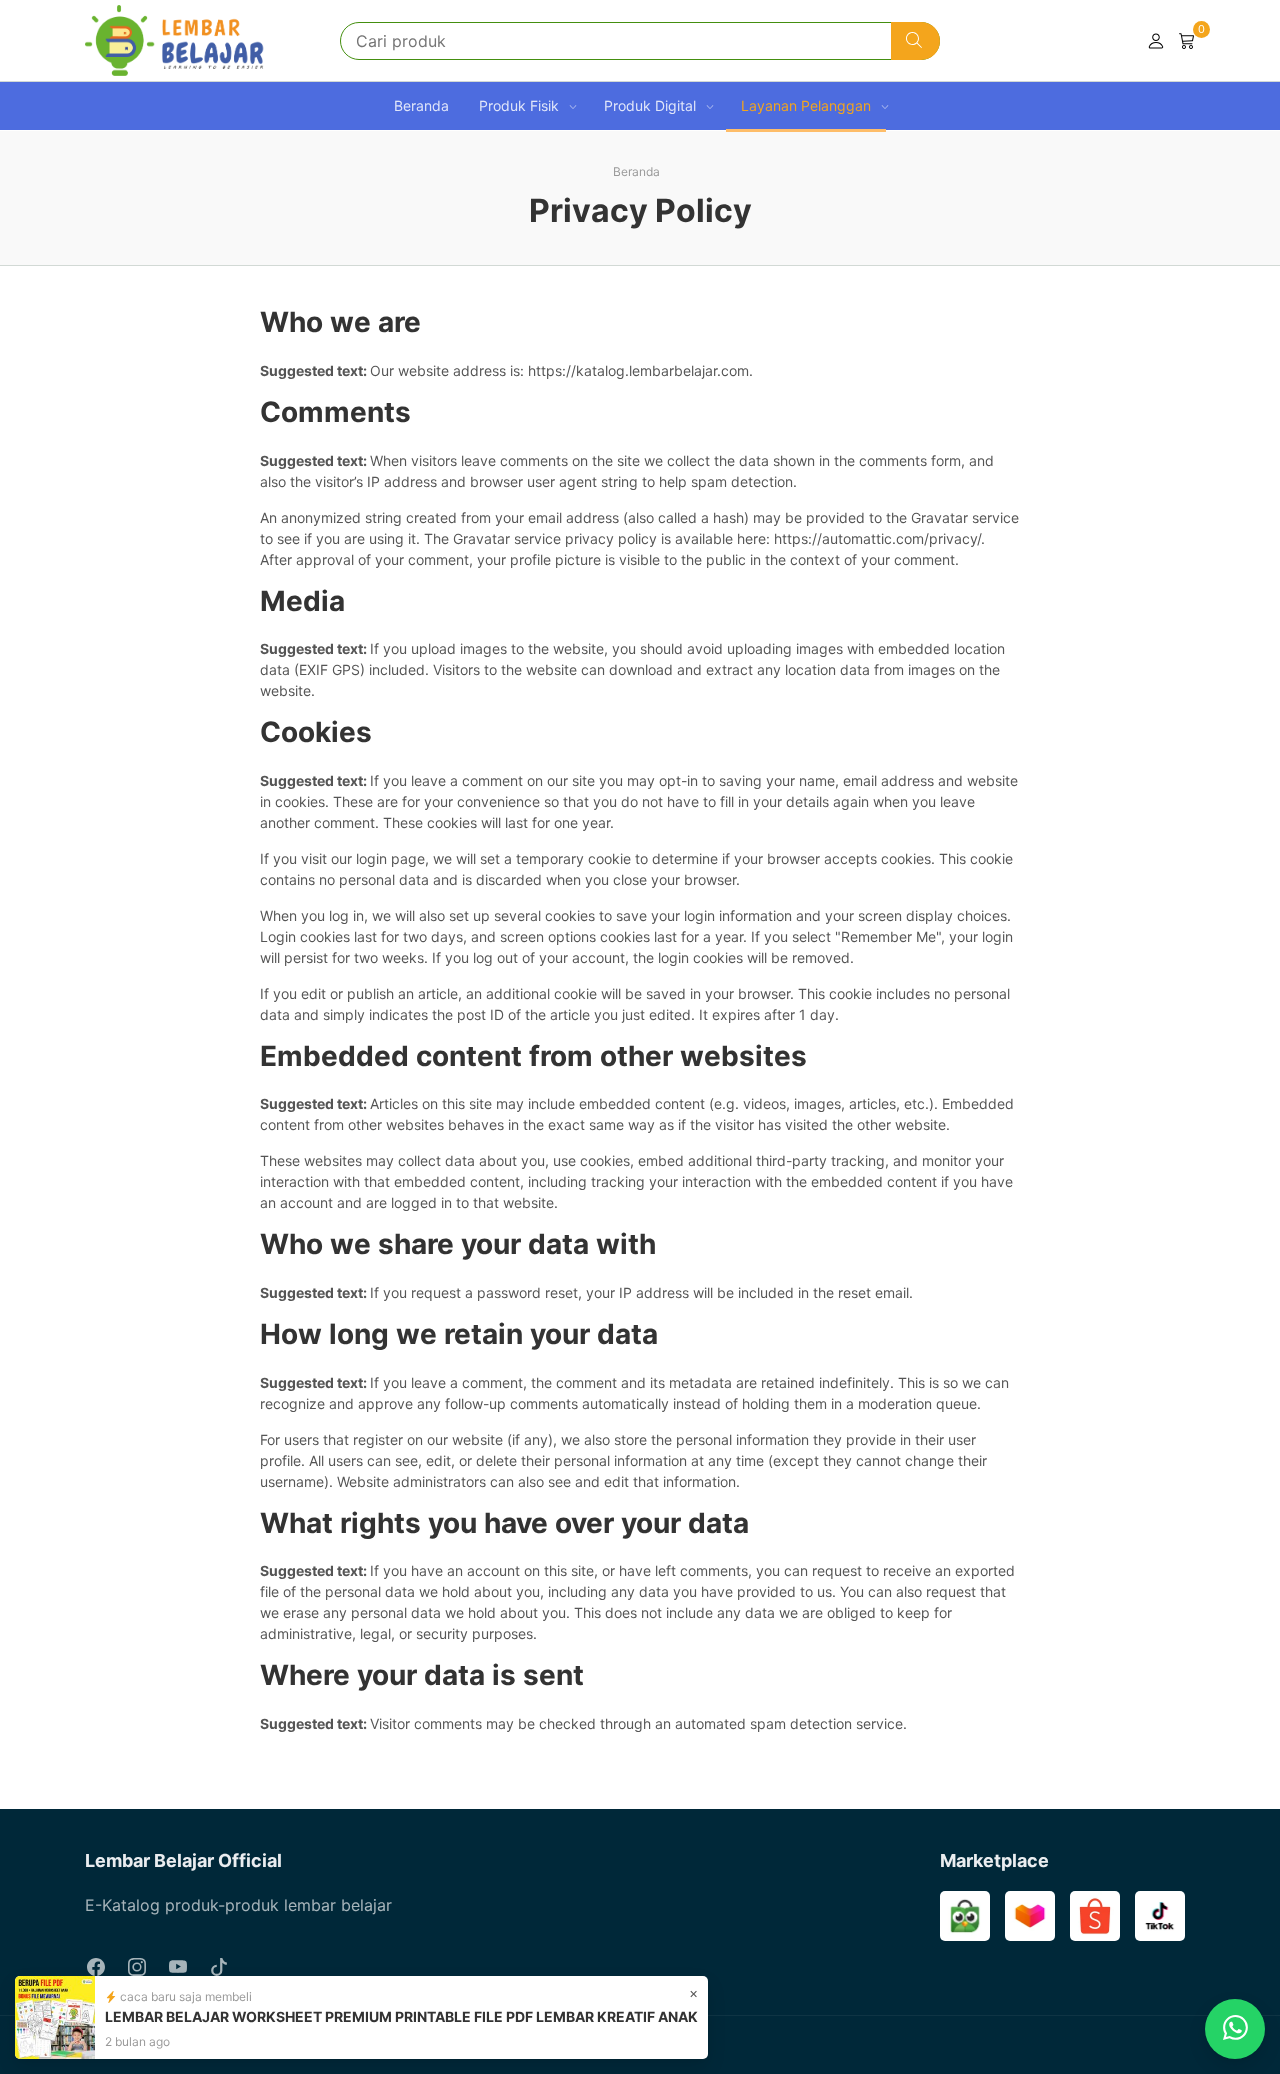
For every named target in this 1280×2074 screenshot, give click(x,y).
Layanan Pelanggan (806, 105)
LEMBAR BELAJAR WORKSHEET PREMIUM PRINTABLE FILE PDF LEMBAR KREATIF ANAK (401, 2016)
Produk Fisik (519, 105)
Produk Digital (650, 105)
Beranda (421, 105)
